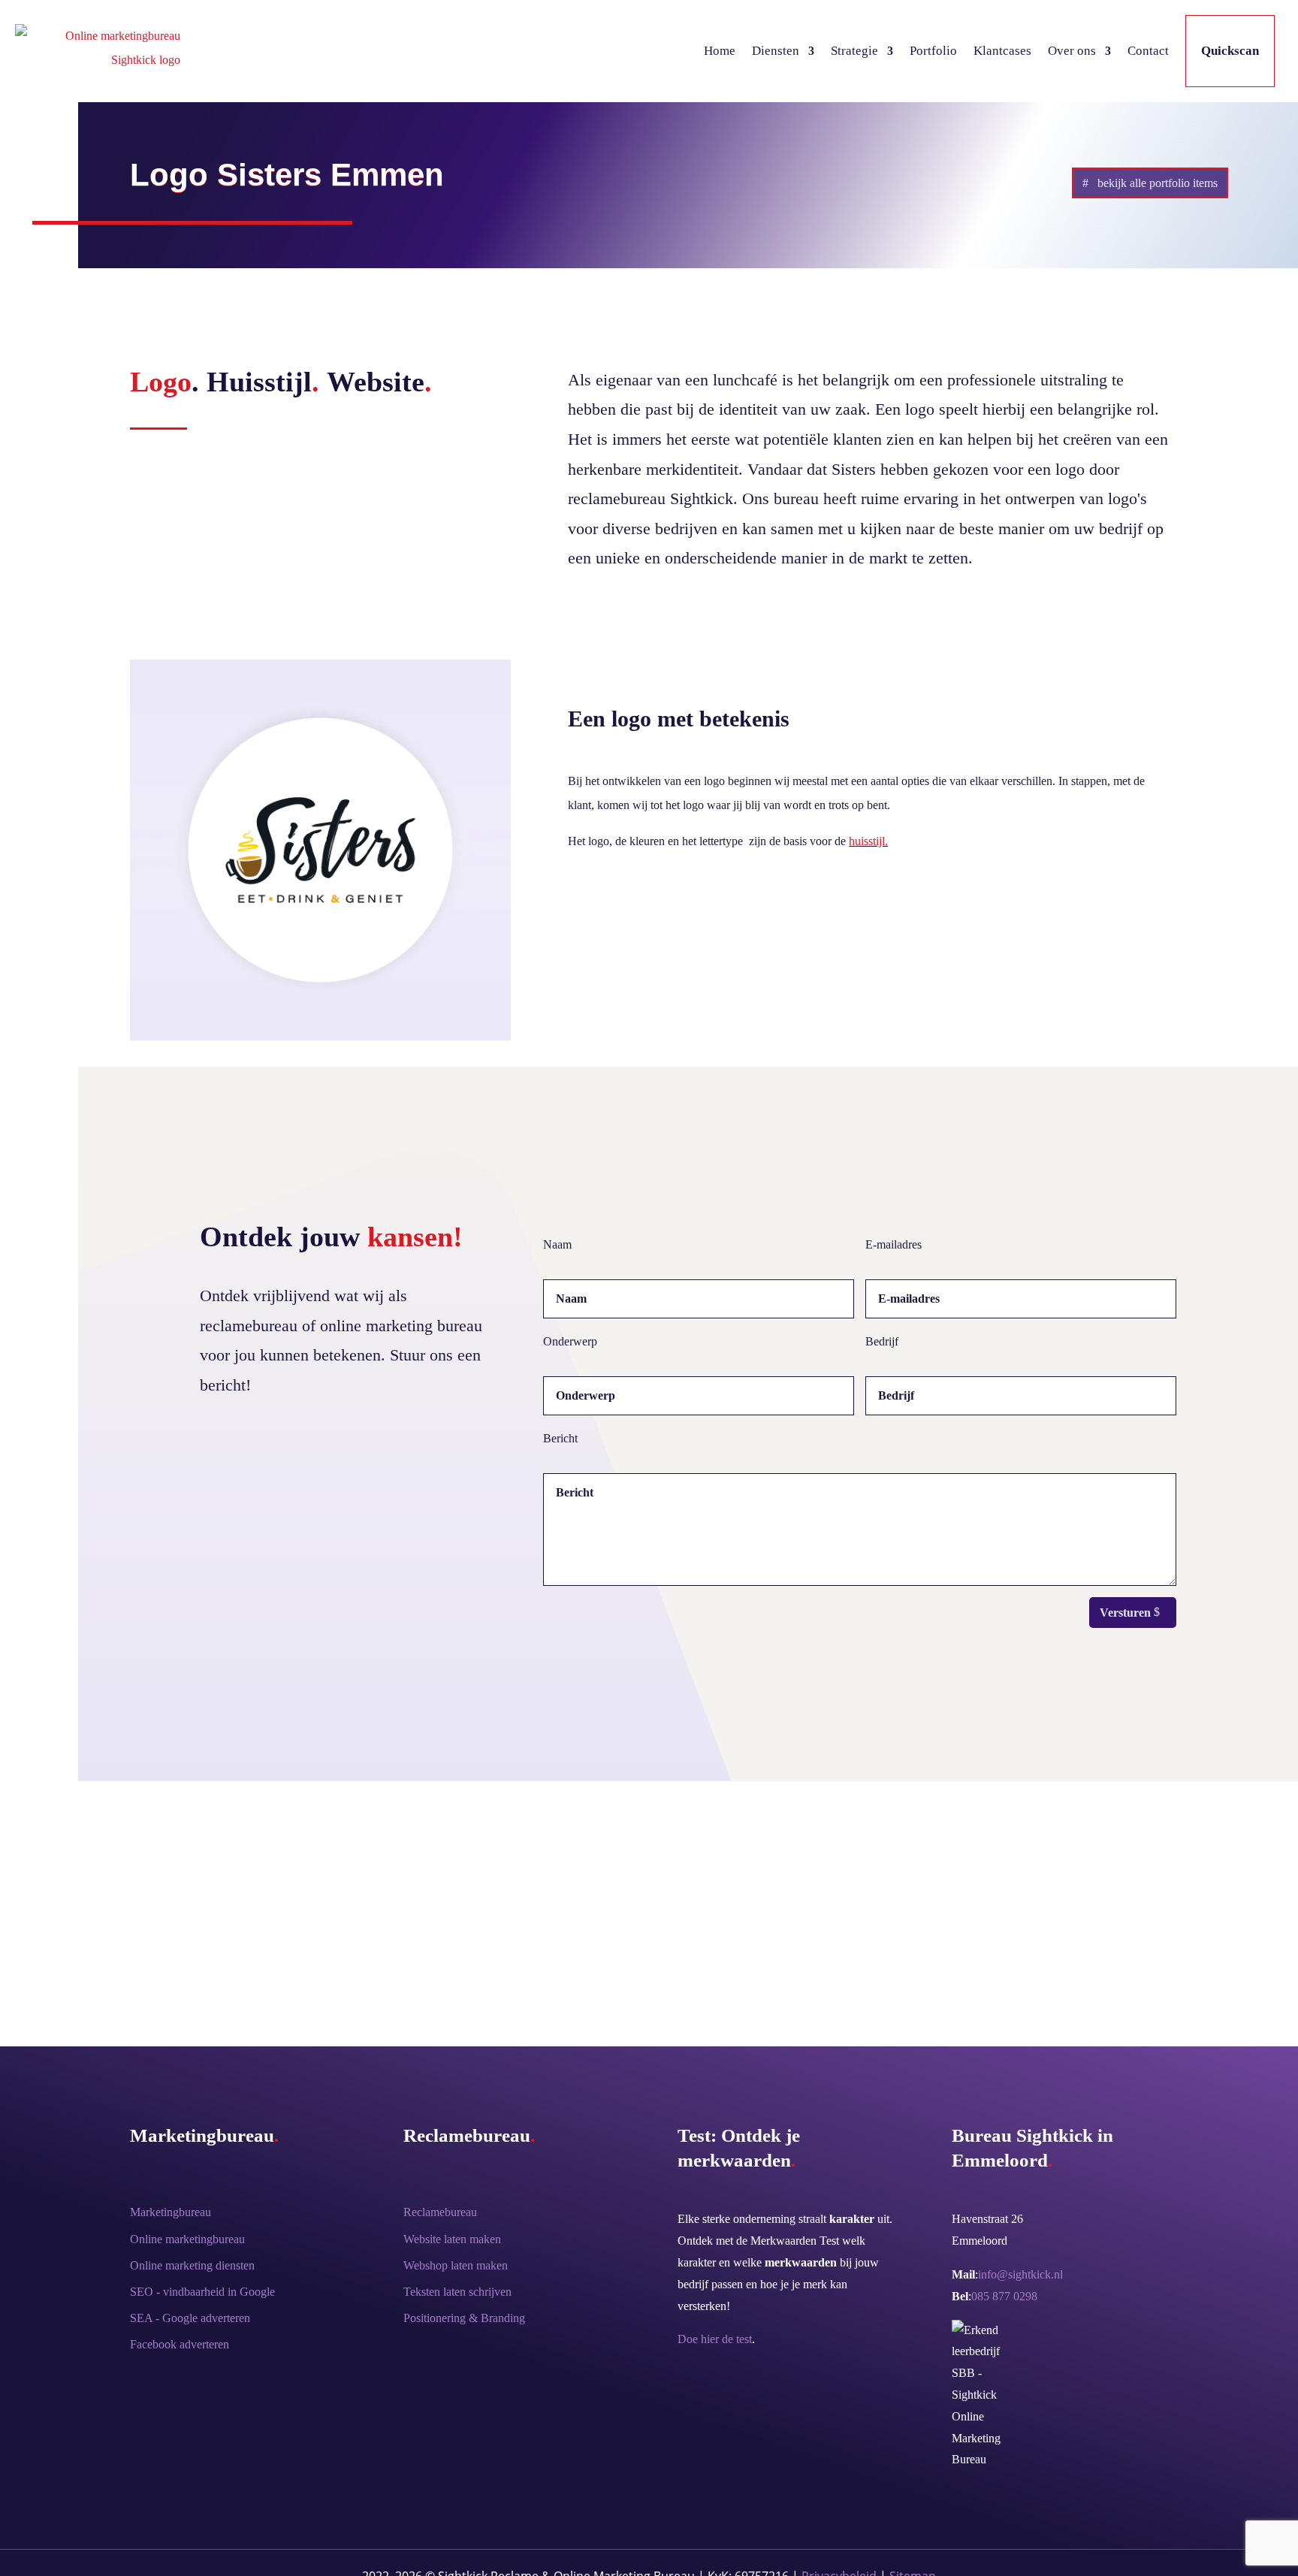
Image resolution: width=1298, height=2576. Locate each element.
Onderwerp (570, 1341)
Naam (557, 1244)
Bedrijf (882, 1341)
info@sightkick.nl (1020, 2274)
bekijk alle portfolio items (1158, 183)
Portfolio (933, 51)
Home (720, 51)
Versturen (1125, 1613)
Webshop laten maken (456, 2265)
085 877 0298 (1004, 2296)
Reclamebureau (440, 2212)
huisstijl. (868, 841)
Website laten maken (452, 2239)
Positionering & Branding (464, 2318)
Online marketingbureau (187, 2239)
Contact (1148, 51)
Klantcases (1002, 51)
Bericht (560, 1438)
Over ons (1072, 51)
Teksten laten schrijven (457, 2292)
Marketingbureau (171, 2212)
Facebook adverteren (180, 2344)
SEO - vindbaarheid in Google (202, 2292)
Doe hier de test (715, 2339)
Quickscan (1230, 51)
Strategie (854, 51)
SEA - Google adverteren (190, 2318)
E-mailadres (894, 1244)
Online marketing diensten (192, 2265)
